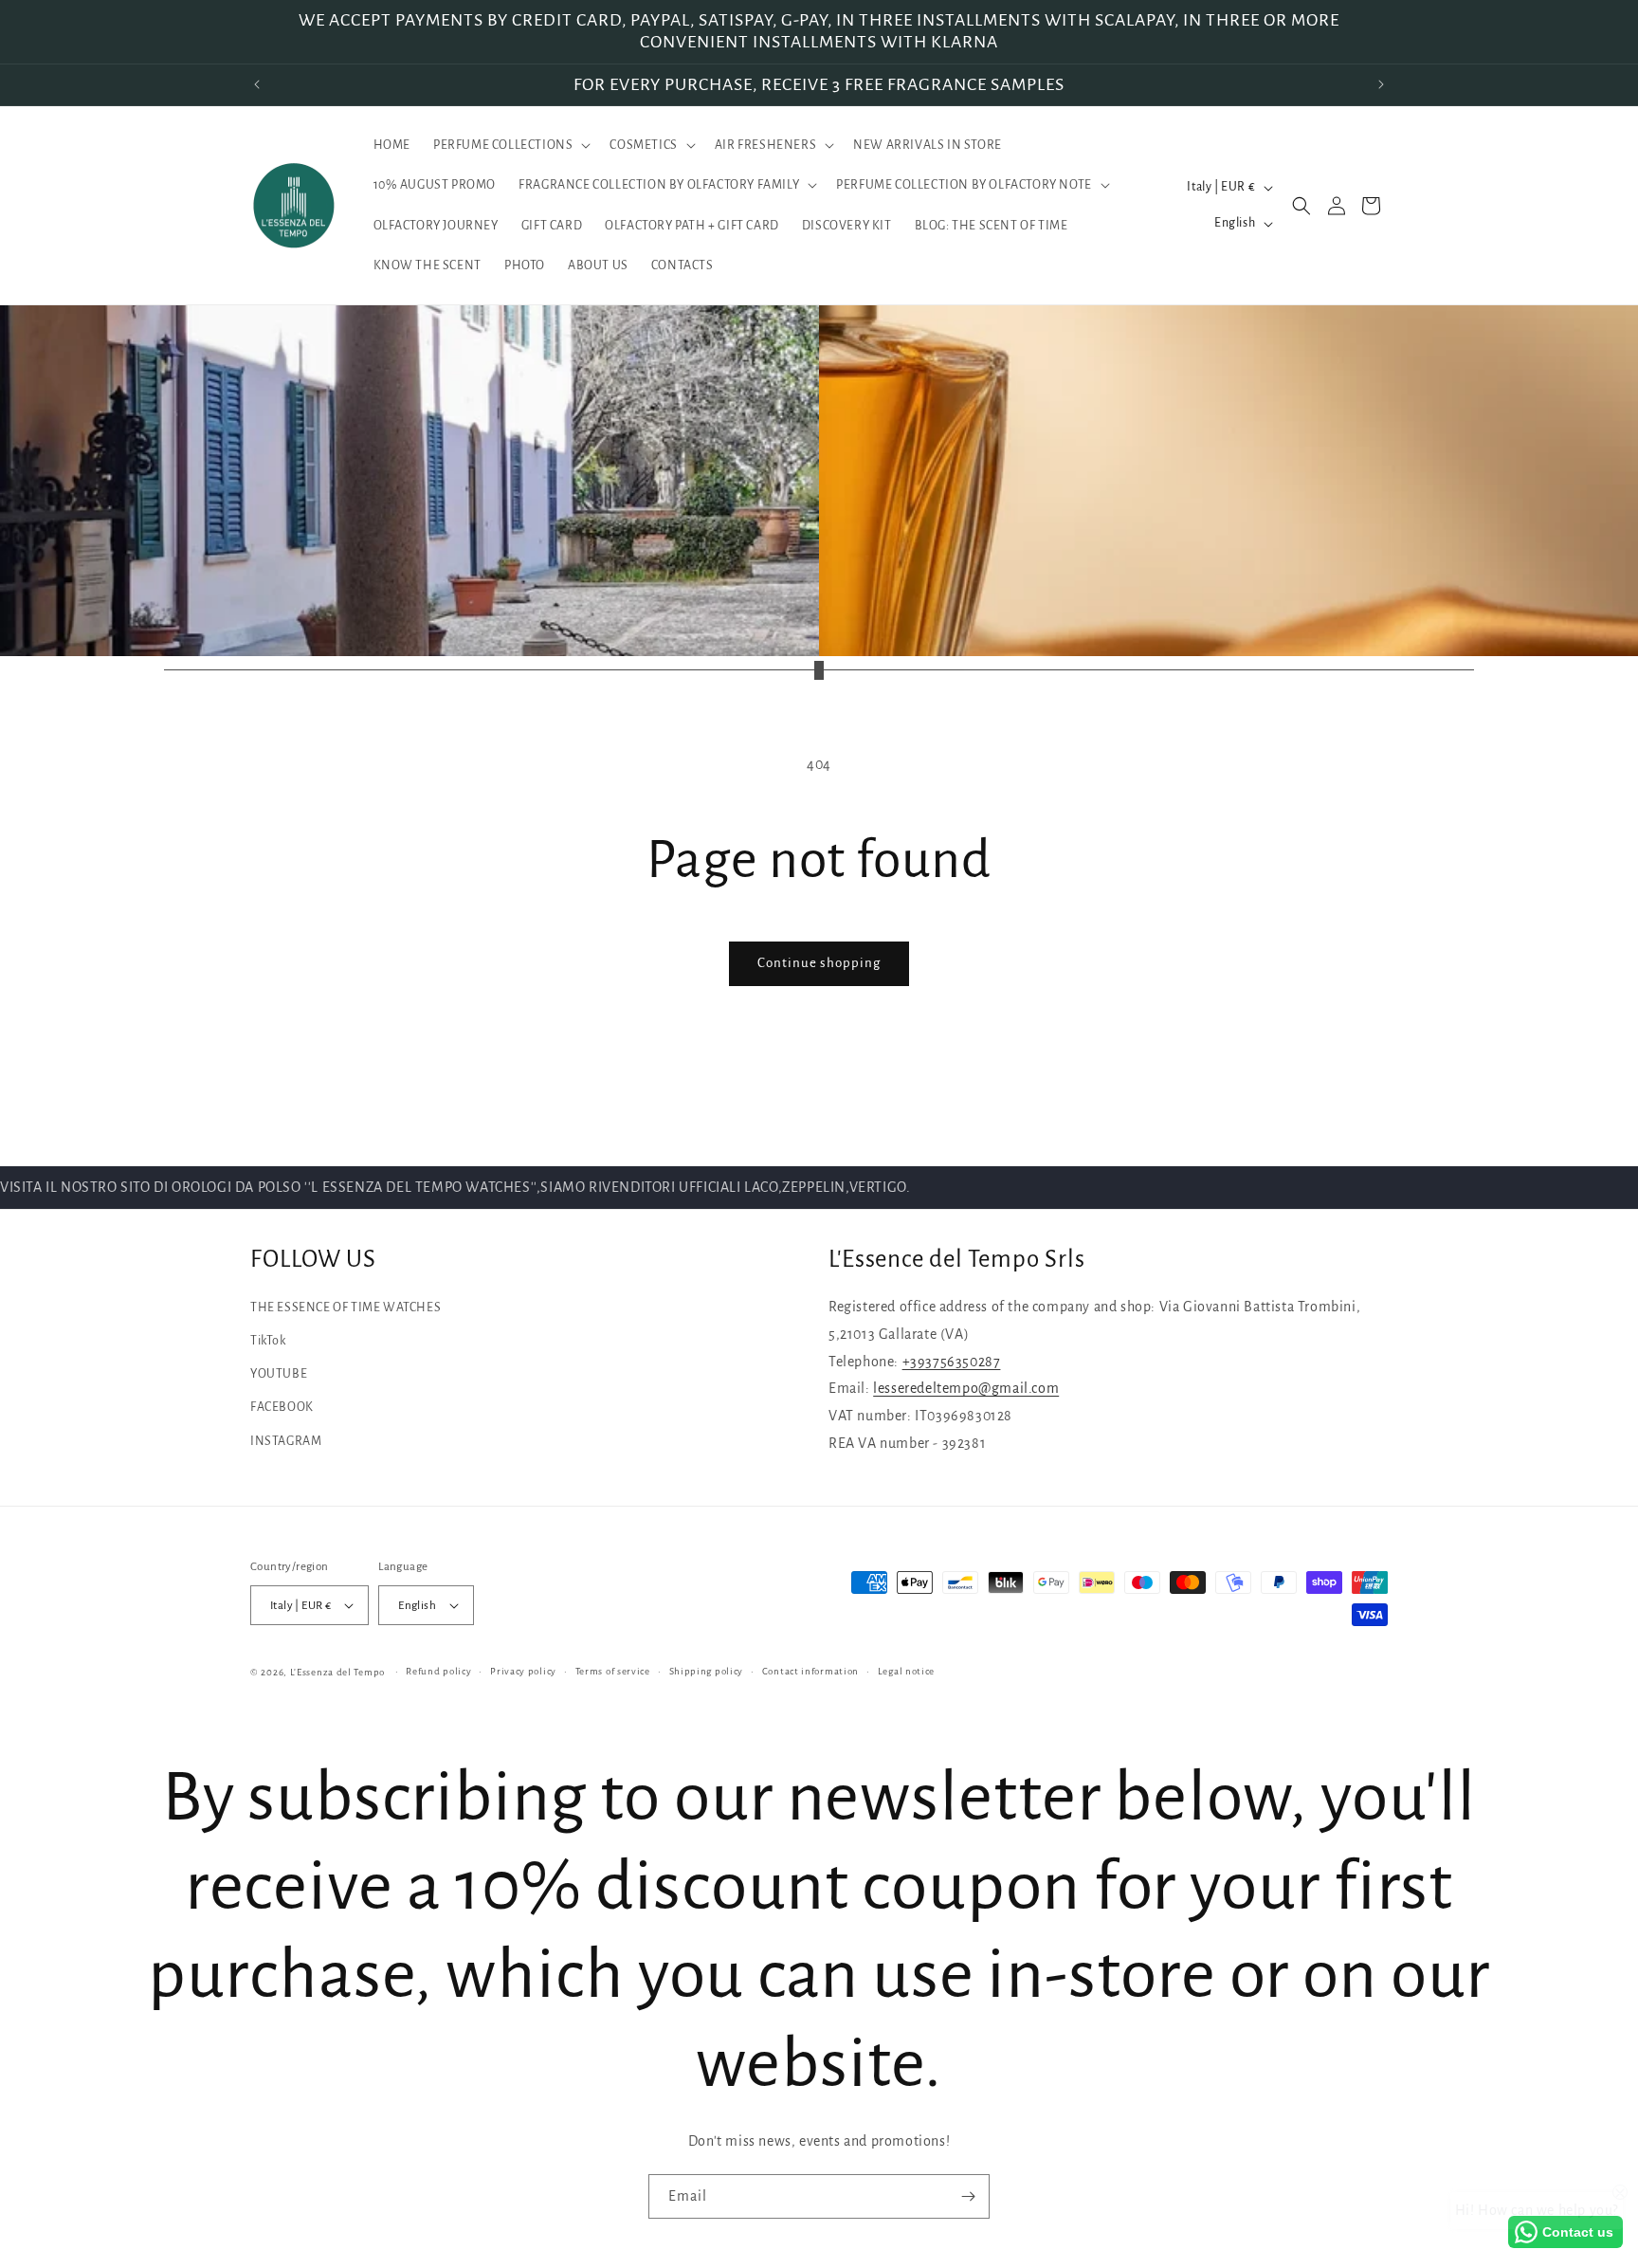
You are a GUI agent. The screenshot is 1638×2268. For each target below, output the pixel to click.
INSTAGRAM (286, 1441)
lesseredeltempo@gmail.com (966, 1388)
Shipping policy (707, 1671)
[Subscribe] (968, 2196)
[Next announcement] (1381, 84)
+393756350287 (952, 1362)
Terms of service (613, 1671)
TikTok (268, 1341)
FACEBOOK (282, 1407)
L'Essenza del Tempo (337, 1672)
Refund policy (438, 1671)
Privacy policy (523, 1671)
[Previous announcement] (257, 84)
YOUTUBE (279, 1374)
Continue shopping (819, 963)
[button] (510, 145)
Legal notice (906, 1671)
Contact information (810, 1671)
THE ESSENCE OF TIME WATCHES (346, 1308)
